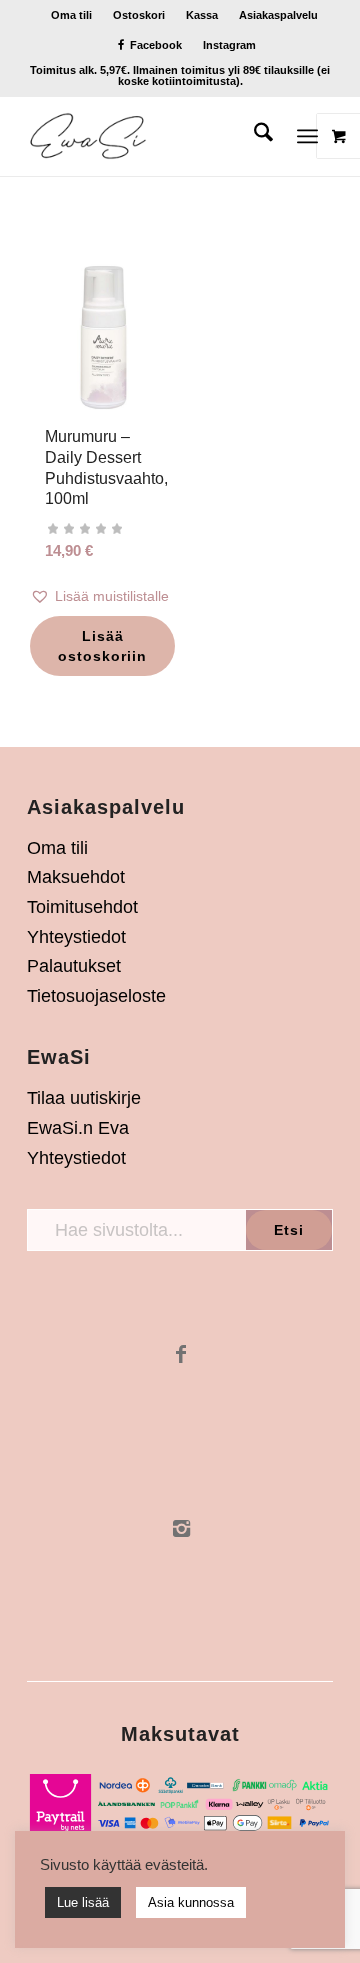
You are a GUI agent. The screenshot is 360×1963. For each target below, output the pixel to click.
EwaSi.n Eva (78, 1128)
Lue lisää (83, 1902)
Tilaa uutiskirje (84, 1098)
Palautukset (74, 966)
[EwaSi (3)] (149, 136)
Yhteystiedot (76, 937)
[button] (103, 596)
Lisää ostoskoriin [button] (102, 646)
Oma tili (71, 15)
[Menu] (307, 136)
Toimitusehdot (82, 907)
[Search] (253, 136)
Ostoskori (139, 15)
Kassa (202, 15)
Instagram (229, 45)
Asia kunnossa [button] (191, 1902)
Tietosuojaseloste (96, 996)
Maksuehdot (76, 877)
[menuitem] (72, 15)
